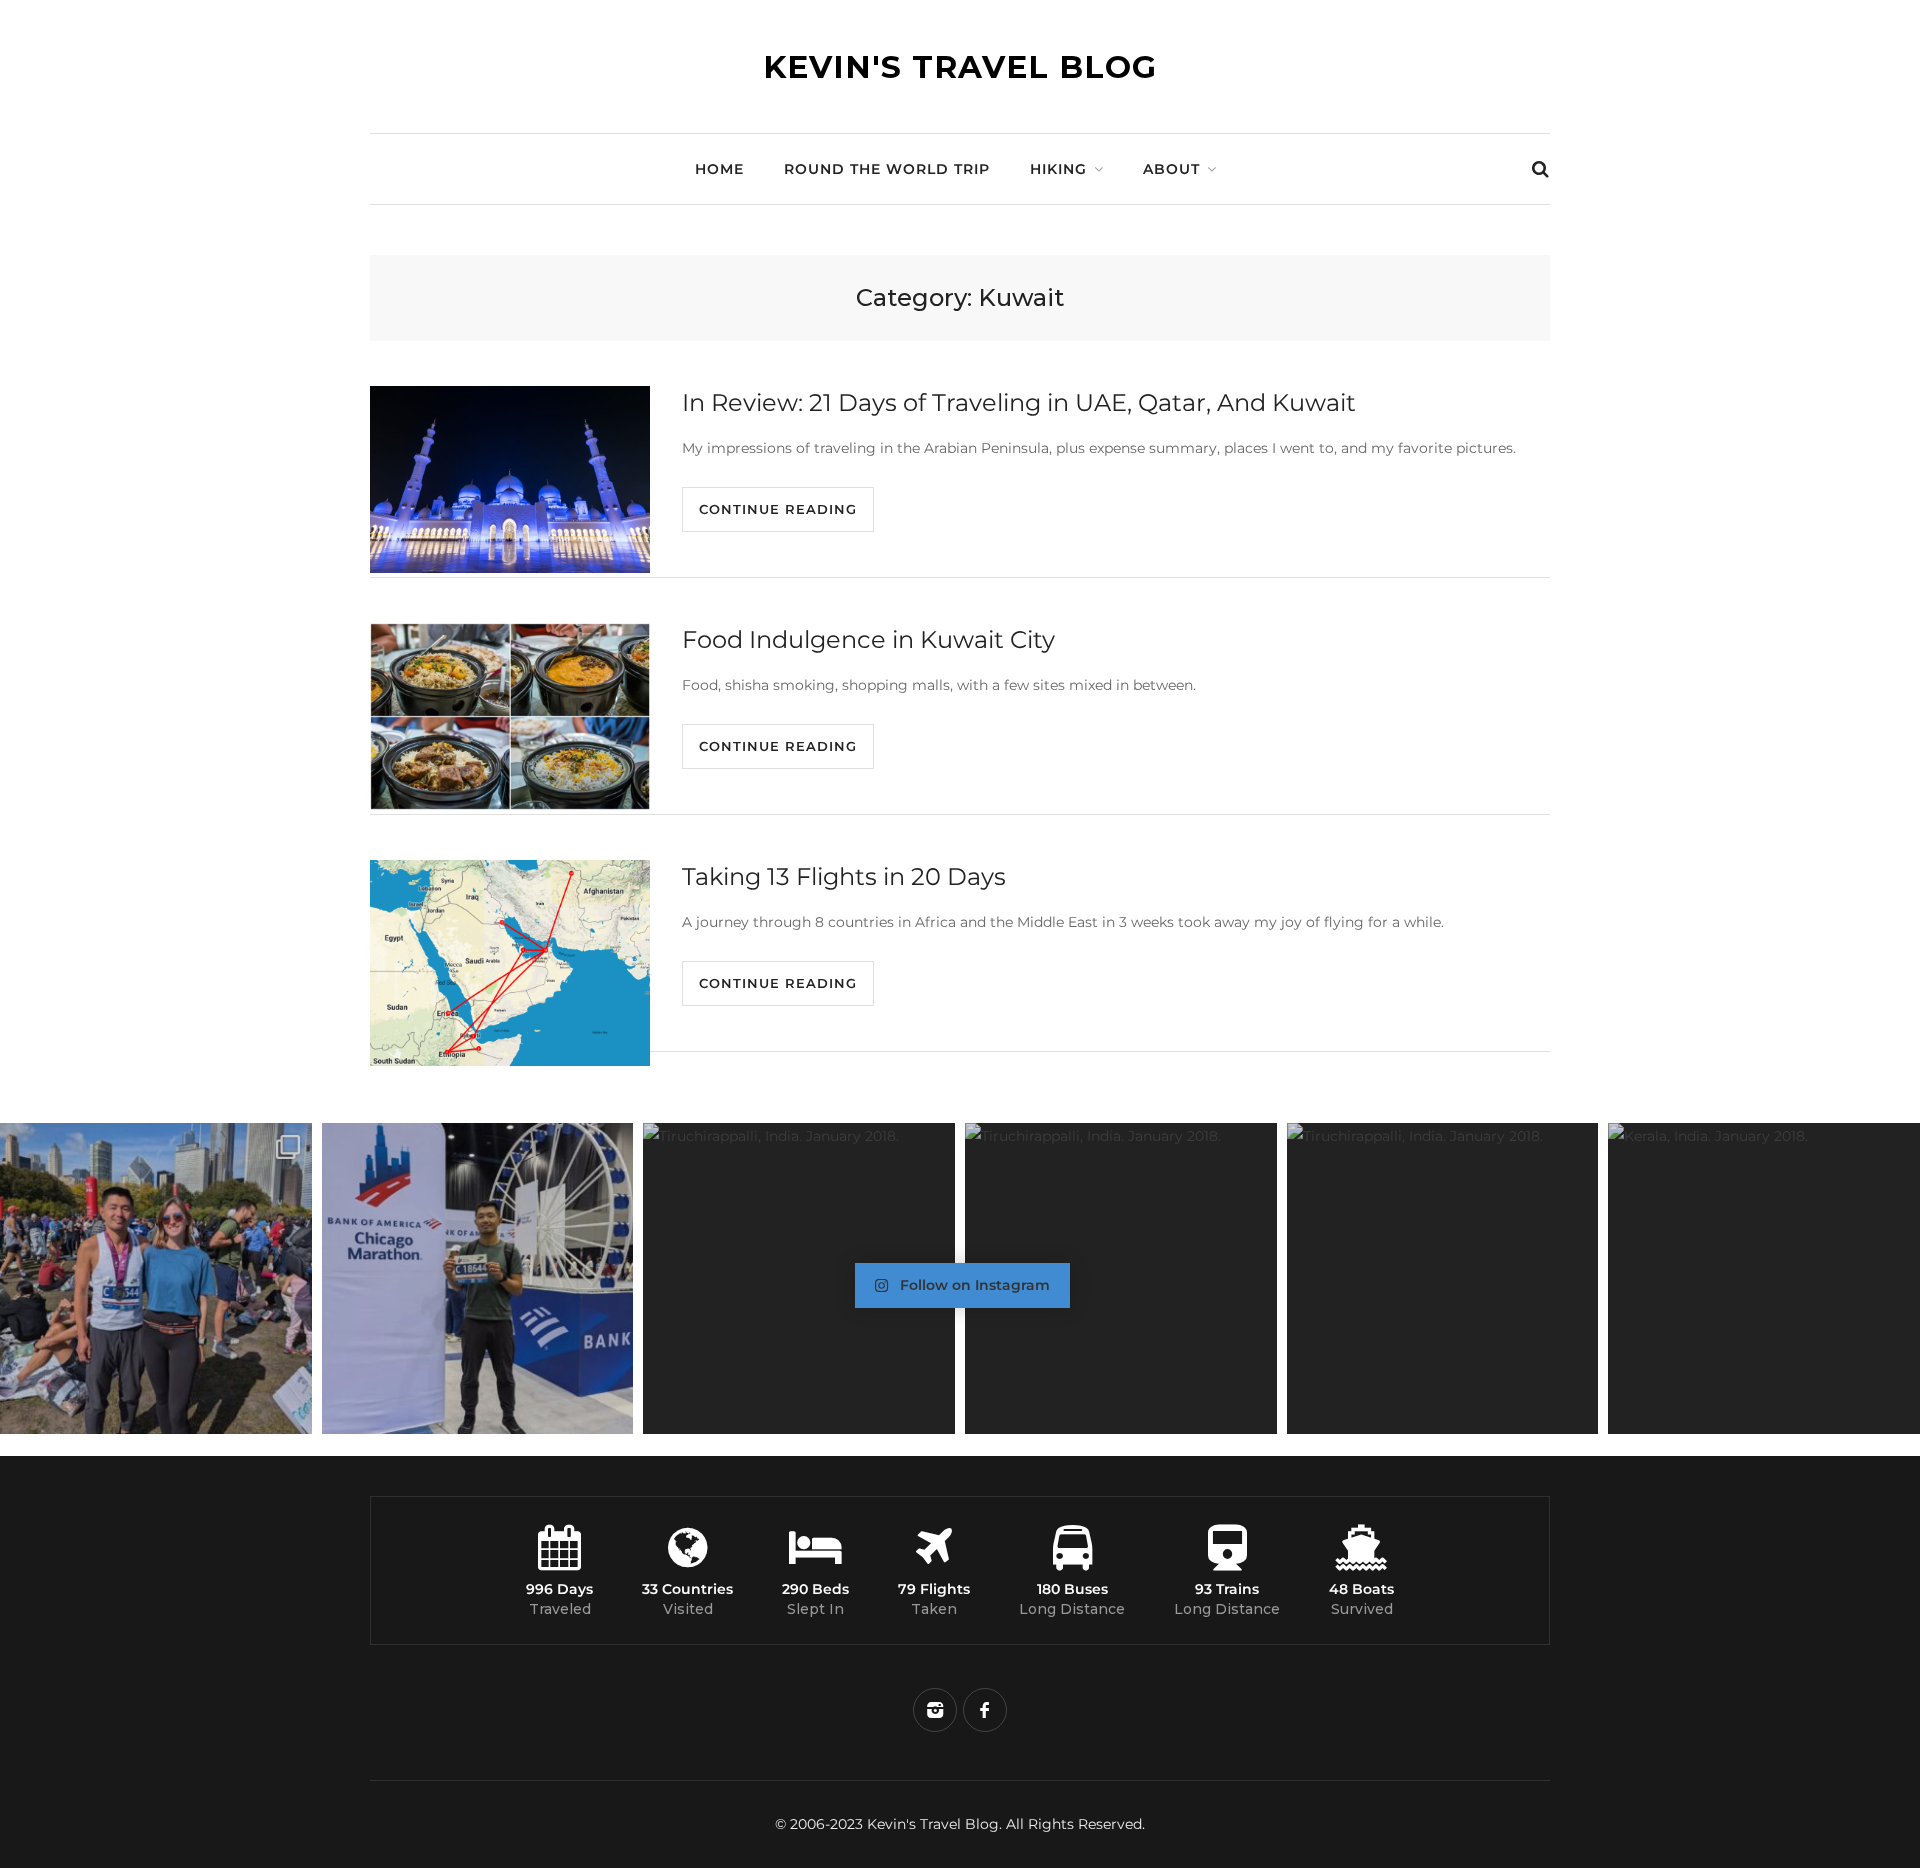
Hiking (1058, 169)
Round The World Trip (887, 169)
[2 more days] (478, 1279)
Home (719, 169)
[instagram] (935, 1710)
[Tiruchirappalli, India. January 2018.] (799, 1279)
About (1171, 169)
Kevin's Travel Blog (960, 67)
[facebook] (985, 1710)
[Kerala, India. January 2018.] (1764, 1279)
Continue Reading (778, 509)
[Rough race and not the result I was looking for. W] (156, 1279)
